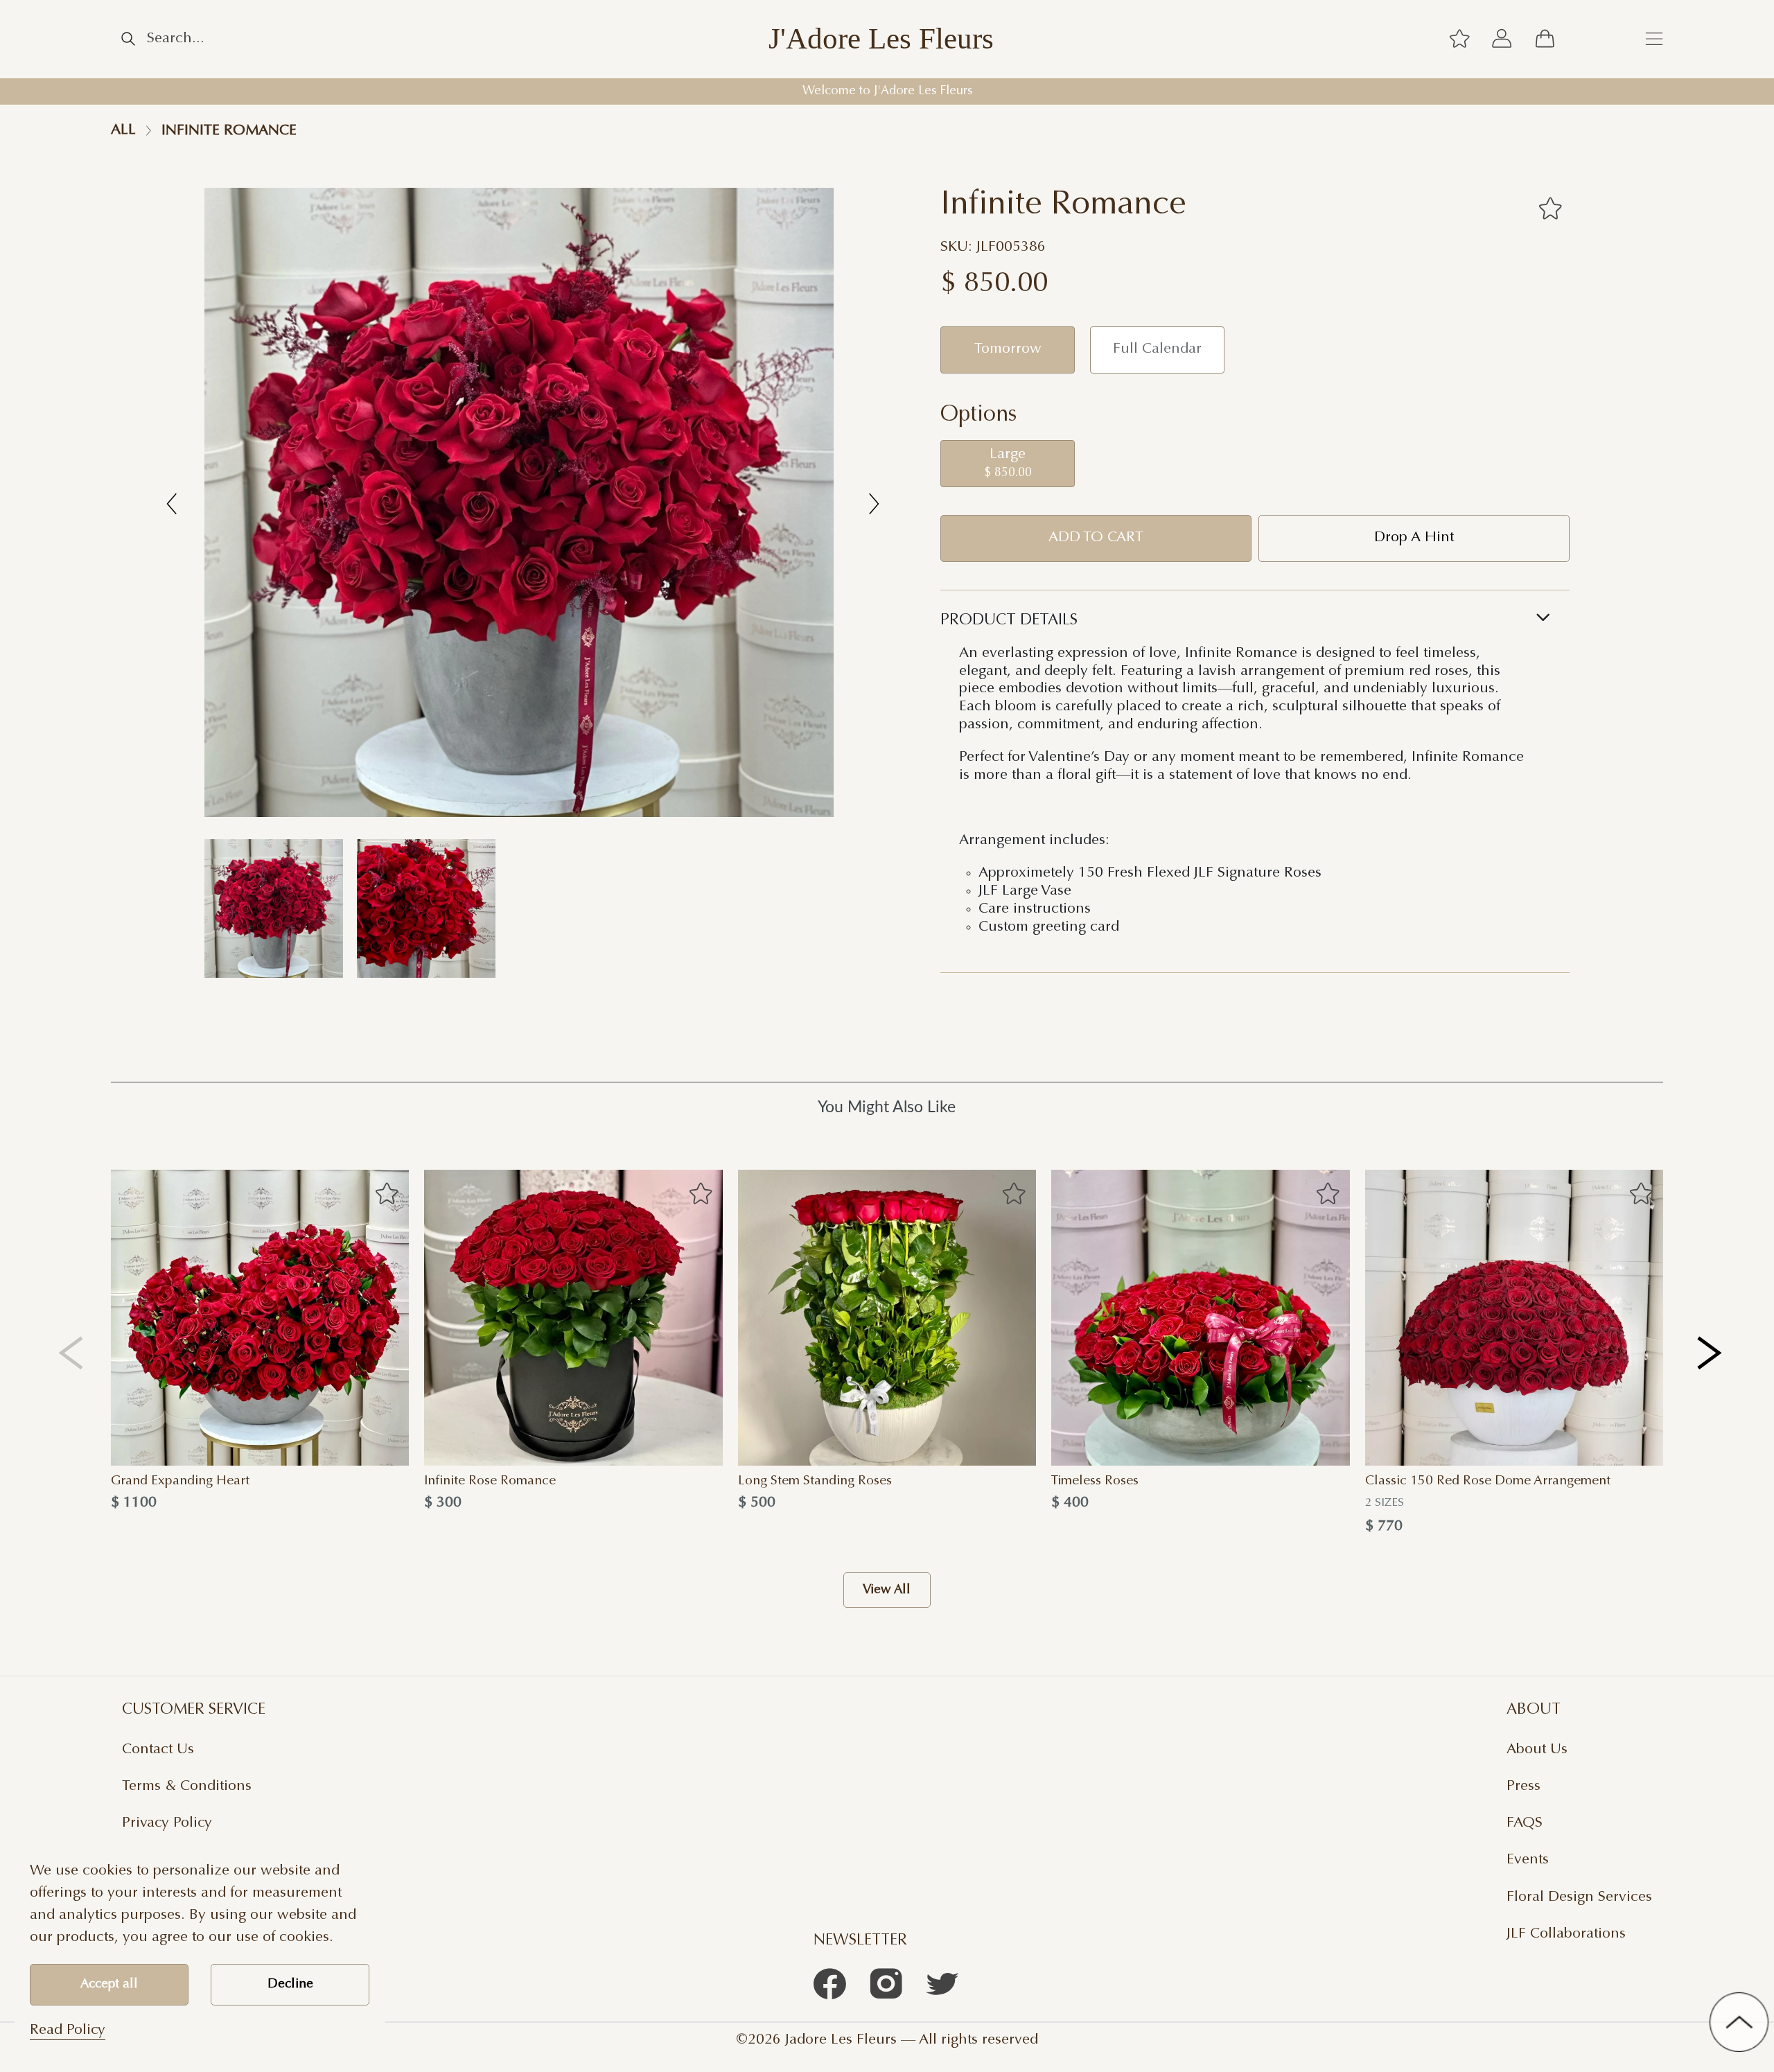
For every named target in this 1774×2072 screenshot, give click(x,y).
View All (887, 1590)
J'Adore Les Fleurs (881, 39)
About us (1537, 1750)
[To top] (1739, 2022)
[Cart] (1545, 39)
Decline (290, 1984)
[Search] (128, 39)
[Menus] (1654, 39)
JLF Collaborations (1566, 1934)
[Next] (1711, 1352)
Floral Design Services (1579, 1897)
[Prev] (71, 1352)
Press (1523, 1786)
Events (1528, 1860)
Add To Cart (1096, 538)
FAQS (1525, 1823)
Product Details (1009, 621)
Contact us (158, 1750)
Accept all (109, 1984)
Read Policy (68, 2030)
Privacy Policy (167, 1823)
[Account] (1502, 39)
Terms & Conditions (187, 1786)
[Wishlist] (1459, 39)
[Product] (260, 1318)
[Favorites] (1550, 208)
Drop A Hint (1414, 538)
